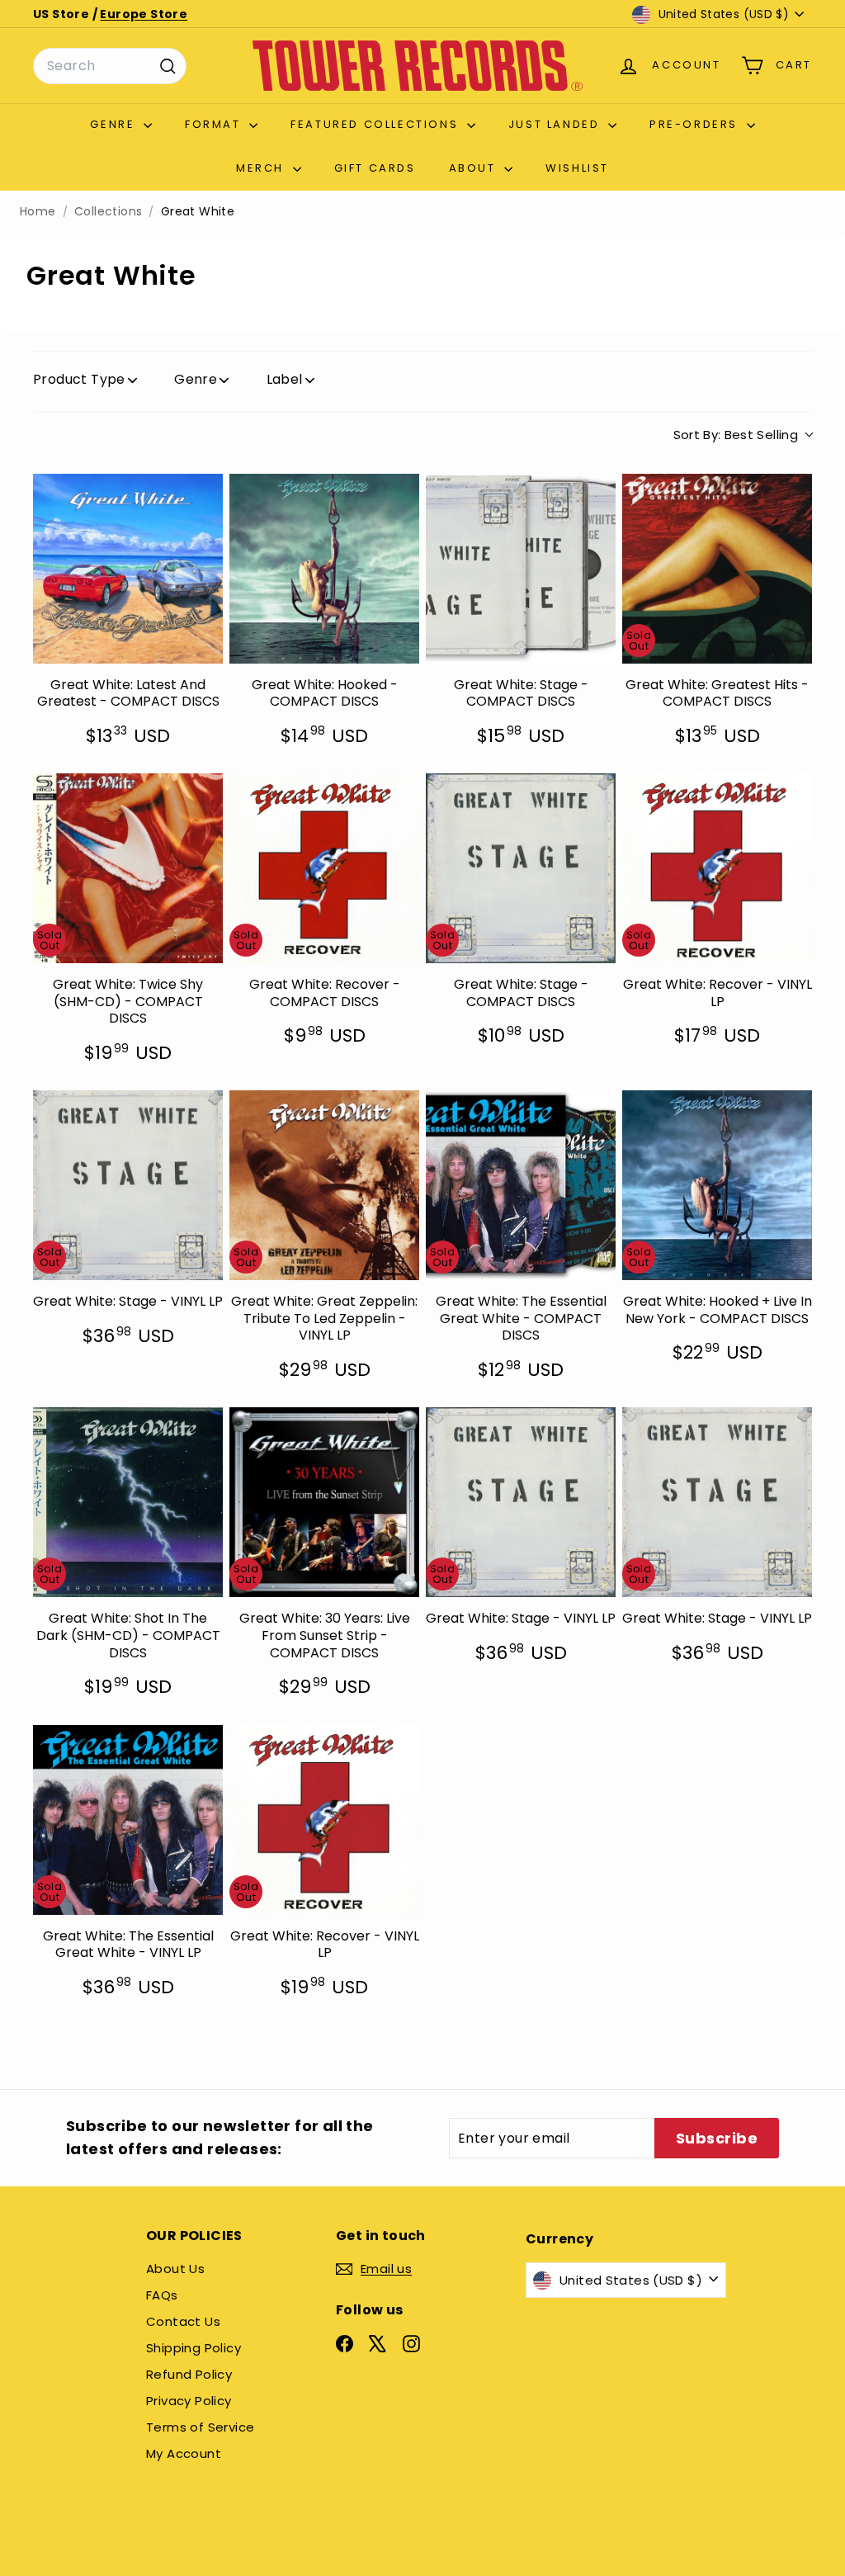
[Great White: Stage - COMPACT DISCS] (521, 569)
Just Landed (556, 124)
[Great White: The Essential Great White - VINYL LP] (128, 1820)
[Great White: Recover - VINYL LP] (717, 868)
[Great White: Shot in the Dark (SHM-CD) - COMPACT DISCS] (128, 1502)
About (475, 168)
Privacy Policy (189, 2401)
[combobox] (110, 66)
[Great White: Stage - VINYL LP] (128, 1185)
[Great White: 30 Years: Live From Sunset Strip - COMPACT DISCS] (324, 1502)
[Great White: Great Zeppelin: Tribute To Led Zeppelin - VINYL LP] (324, 1185)
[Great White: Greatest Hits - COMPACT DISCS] (717, 569)
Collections (108, 212)
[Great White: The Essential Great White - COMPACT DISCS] (521, 1185)
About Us (175, 2269)
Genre (115, 124)
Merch (262, 168)
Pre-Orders (696, 124)
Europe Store (144, 14)
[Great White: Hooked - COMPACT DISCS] (324, 569)
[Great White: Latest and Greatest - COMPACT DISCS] (128, 569)
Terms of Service (200, 2427)
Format (215, 124)
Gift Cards (375, 168)
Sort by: (736, 435)
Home (38, 212)
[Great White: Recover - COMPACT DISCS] (324, 868)
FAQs (162, 2295)
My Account (184, 2453)
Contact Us (183, 2321)
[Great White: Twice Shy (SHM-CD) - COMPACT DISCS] (128, 868)
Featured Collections (377, 124)
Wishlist (577, 168)
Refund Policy (189, 2374)
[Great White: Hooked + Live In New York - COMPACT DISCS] (717, 1185)
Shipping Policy (194, 2348)
